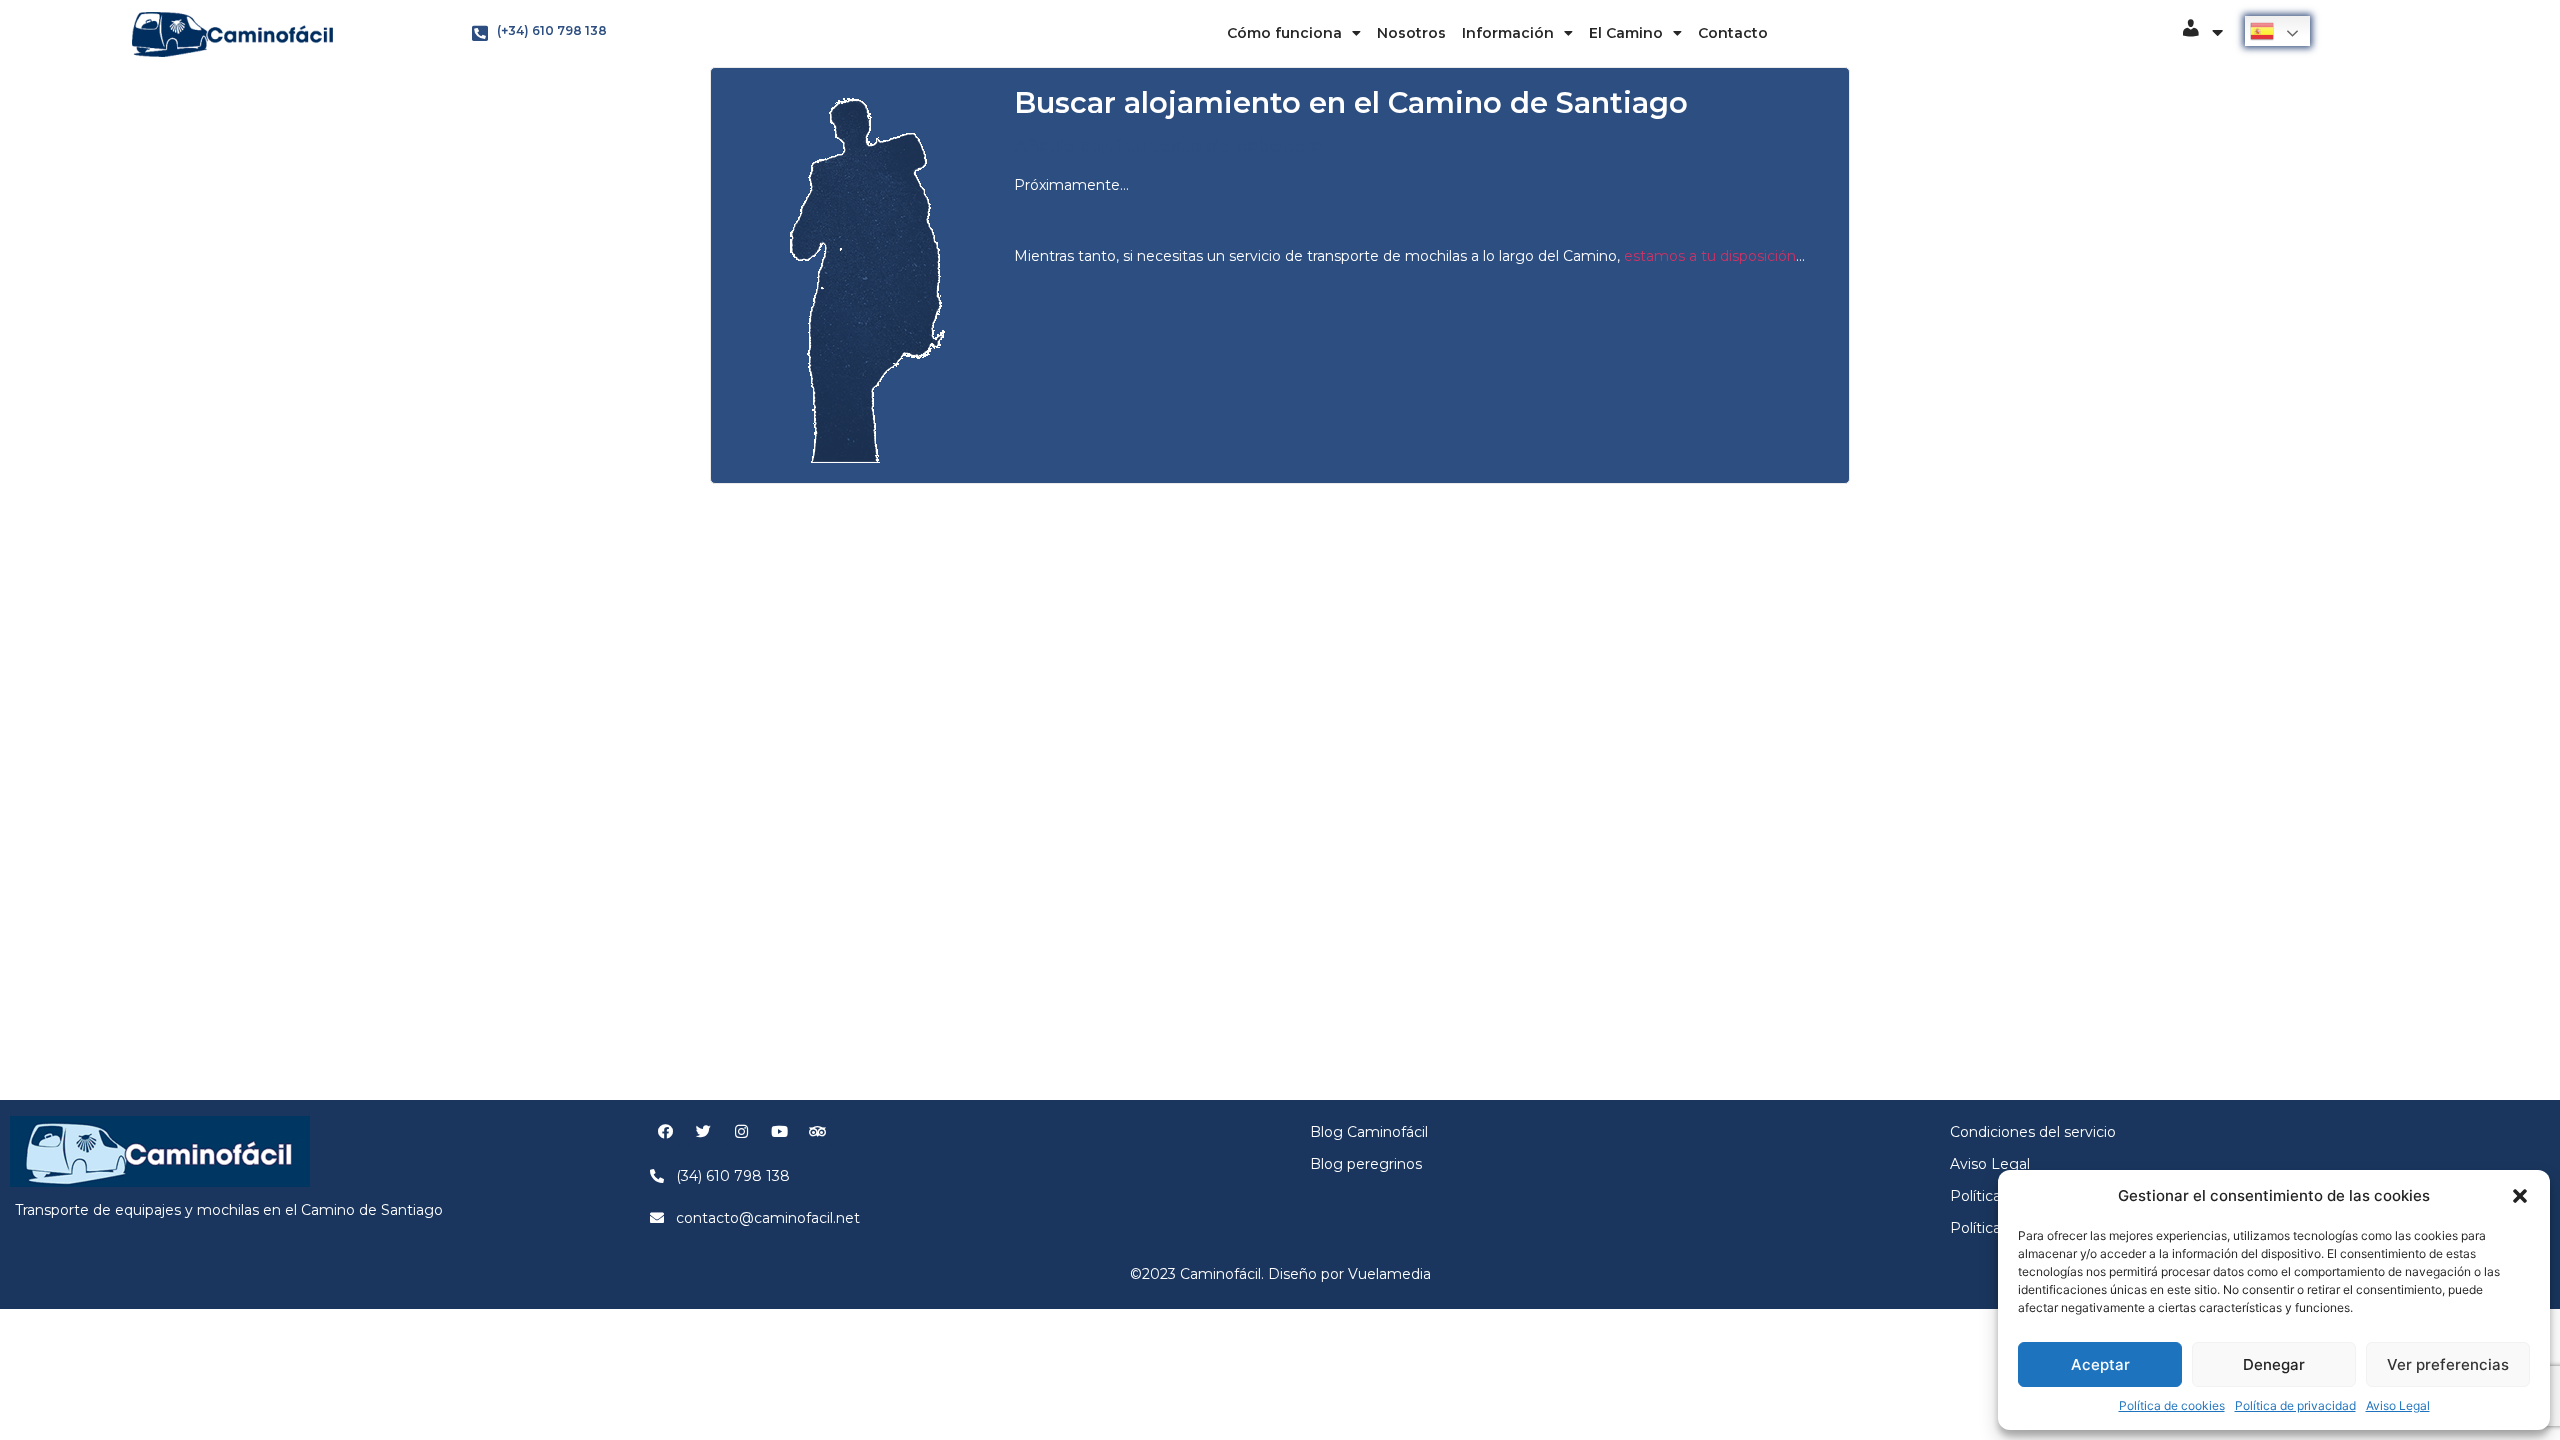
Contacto (1733, 33)
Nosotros (1411, 33)
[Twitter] (703, 1131)
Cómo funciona (1284, 33)
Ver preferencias (2448, 1364)
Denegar (2274, 1364)
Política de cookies (2172, 1405)
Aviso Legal (2398, 1405)
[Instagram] (741, 1131)
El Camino (1626, 33)
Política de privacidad (2295, 1405)
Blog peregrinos (1366, 1164)
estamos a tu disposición (1710, 256)
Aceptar (2100, 1364)
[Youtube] (779, 1131)
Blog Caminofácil (1369, 1132)
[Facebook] (665, 1131)
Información (1508, 33)
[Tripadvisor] (817, 1131)
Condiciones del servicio (2033, 1132)
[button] (2520, 1196)
